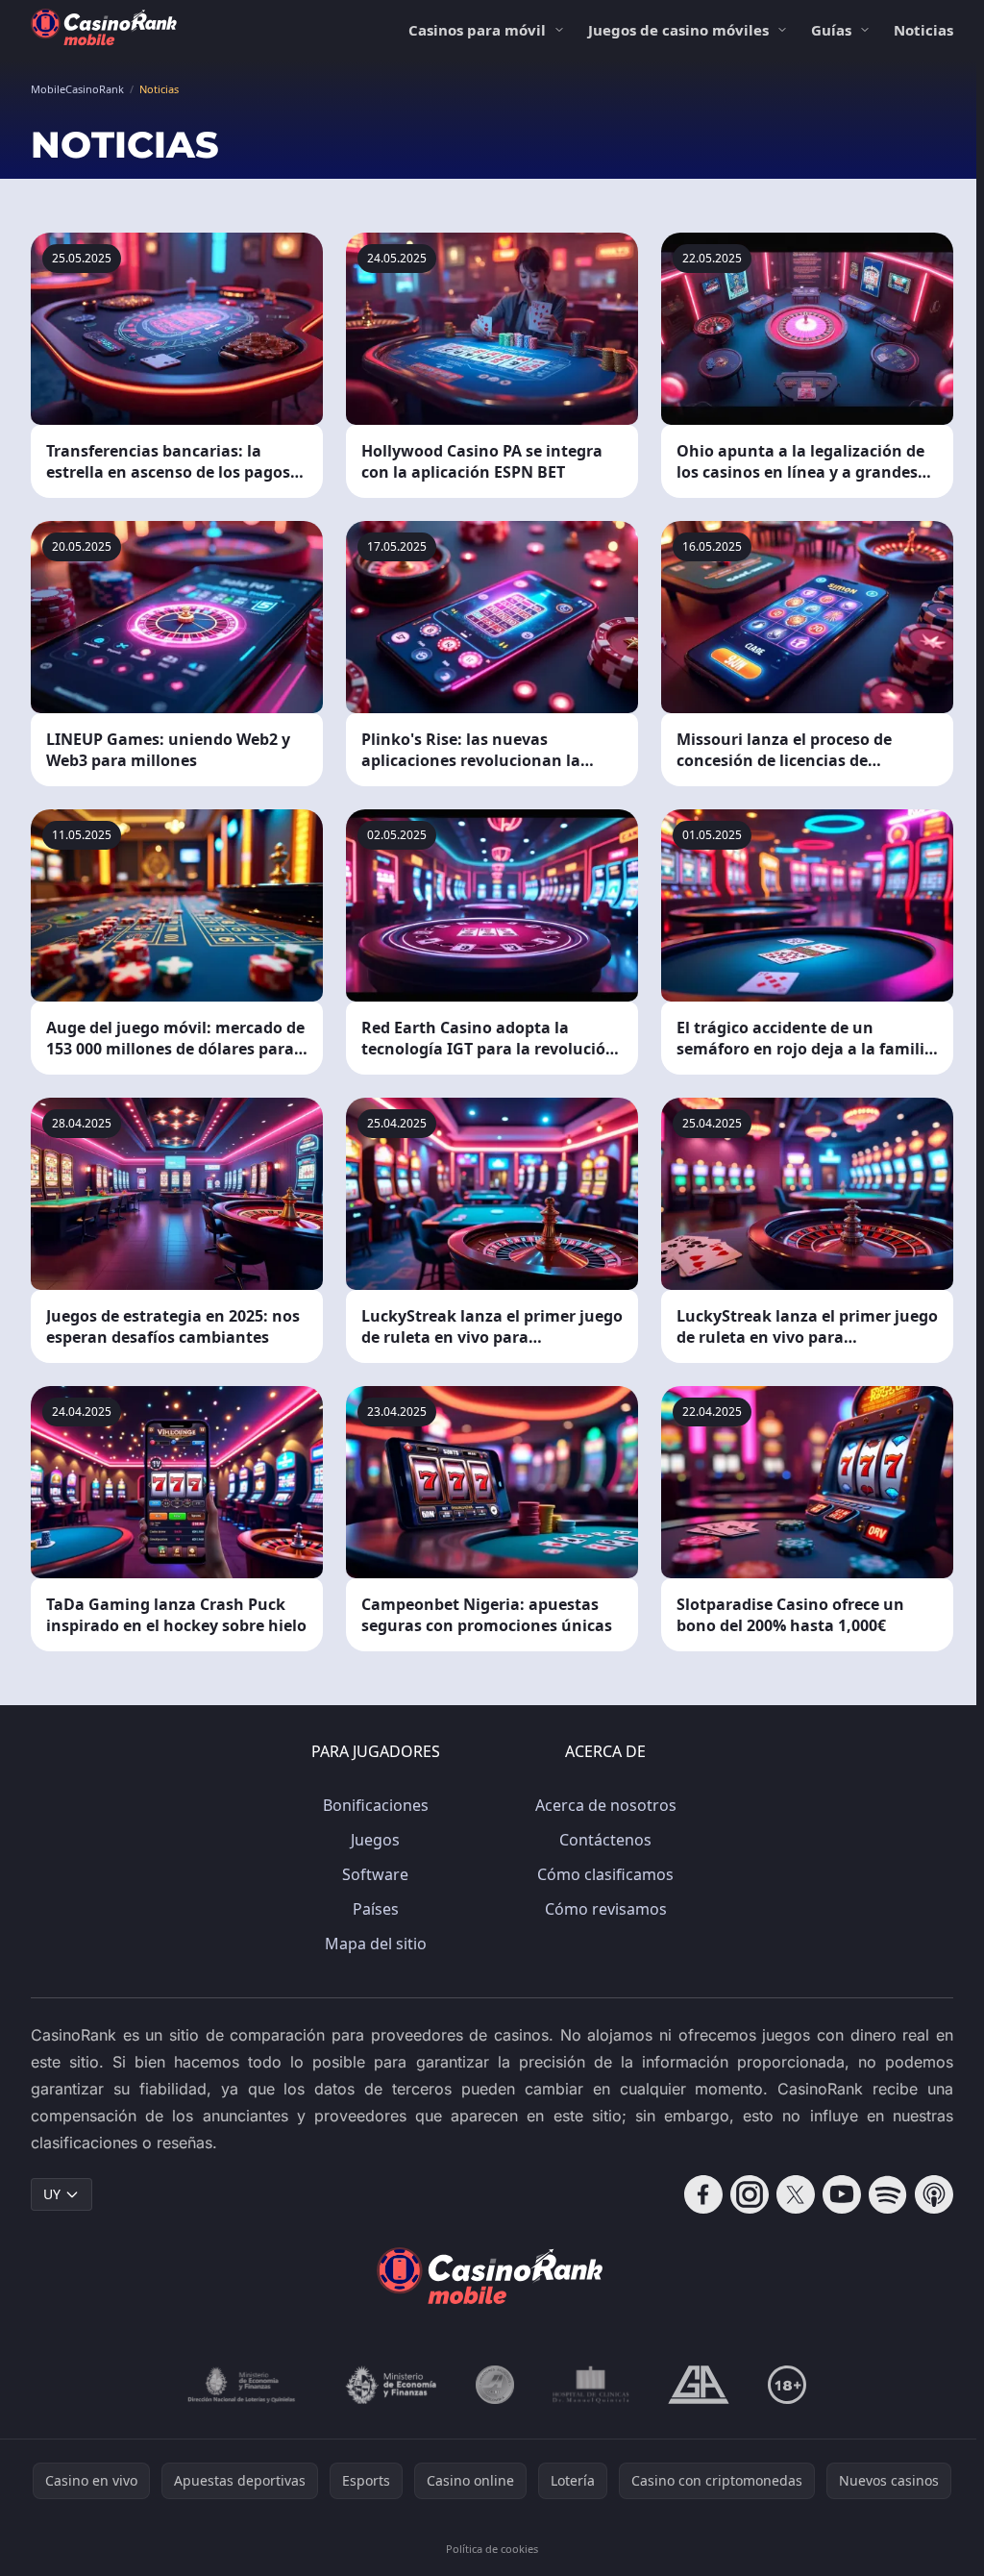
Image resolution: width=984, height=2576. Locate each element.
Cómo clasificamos (605, 1874)
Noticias (923, 30)
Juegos (375, 1840)
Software (375, 1874)
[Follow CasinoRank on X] (796, 2194)
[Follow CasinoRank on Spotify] (888, 2194)
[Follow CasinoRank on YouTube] (842, 2194)
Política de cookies (492, 2549)
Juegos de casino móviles (678, 30)
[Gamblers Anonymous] (699, 2385)
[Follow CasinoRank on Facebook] (703, 2194)
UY (52, 2194)
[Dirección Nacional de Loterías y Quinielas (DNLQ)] (242, 2385)
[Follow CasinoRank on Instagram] (750, 2194)
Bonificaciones (376, 1805)
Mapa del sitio (376, 1944)
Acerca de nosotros (606, 1805)
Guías (831, 30)
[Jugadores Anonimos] (495, 2385)
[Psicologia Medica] (591, 2385)
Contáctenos (605, 1840)
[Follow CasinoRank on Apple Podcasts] (934, 2194)
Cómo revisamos (606, 1909)
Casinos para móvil (477, 30)
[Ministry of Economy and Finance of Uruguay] (391, 2385)
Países (376, 1909)
